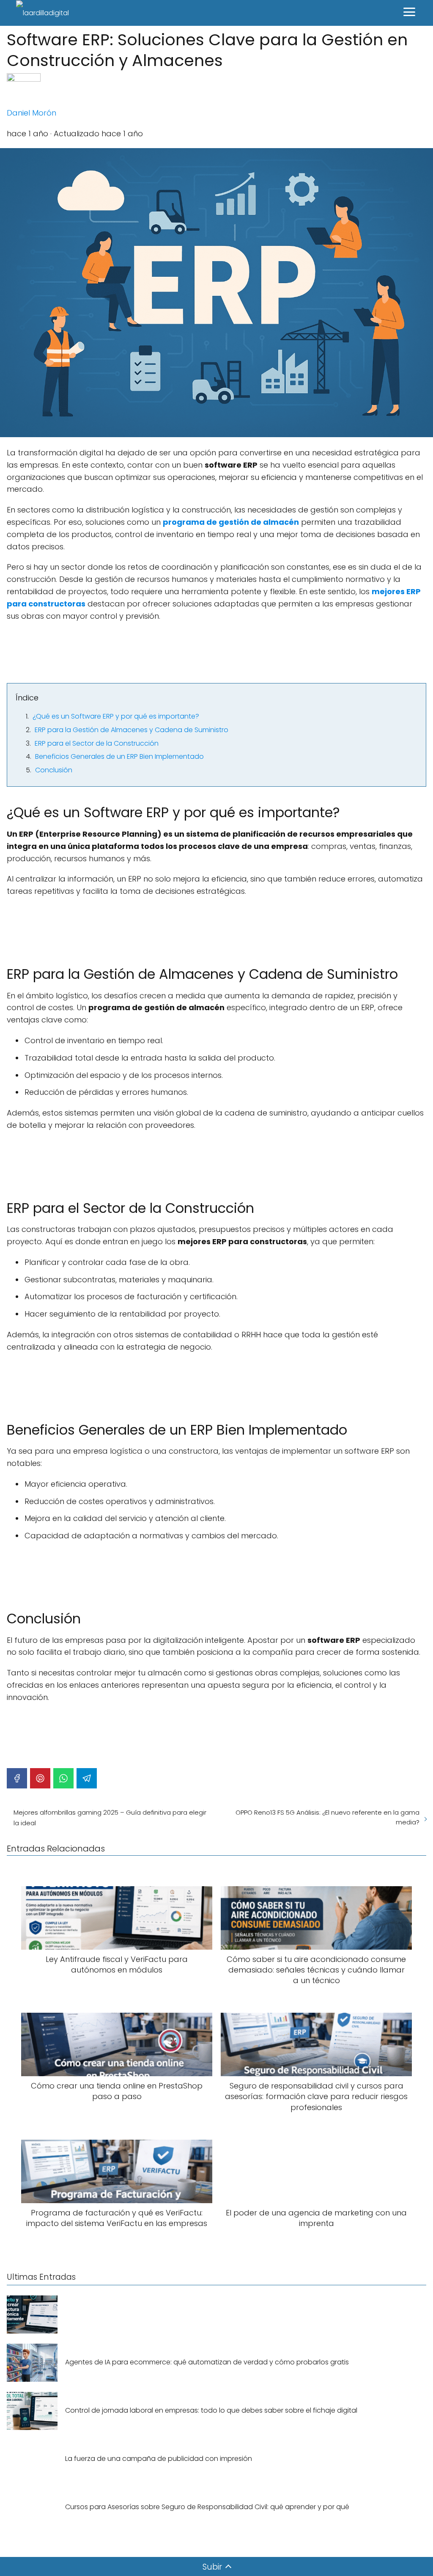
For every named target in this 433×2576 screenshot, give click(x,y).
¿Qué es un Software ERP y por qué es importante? (116, 716)
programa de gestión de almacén (231, 522)
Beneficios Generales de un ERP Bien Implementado (119, 756)
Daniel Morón (32, 113)
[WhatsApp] (63, 1778)
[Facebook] (17, 1778)
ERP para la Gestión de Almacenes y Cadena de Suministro (132, 730)
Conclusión (54, 770)
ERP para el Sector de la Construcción (97, 743)
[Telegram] (87, 1778)
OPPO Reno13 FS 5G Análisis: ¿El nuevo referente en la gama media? (327, 1817)
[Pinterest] (40, 1778)
